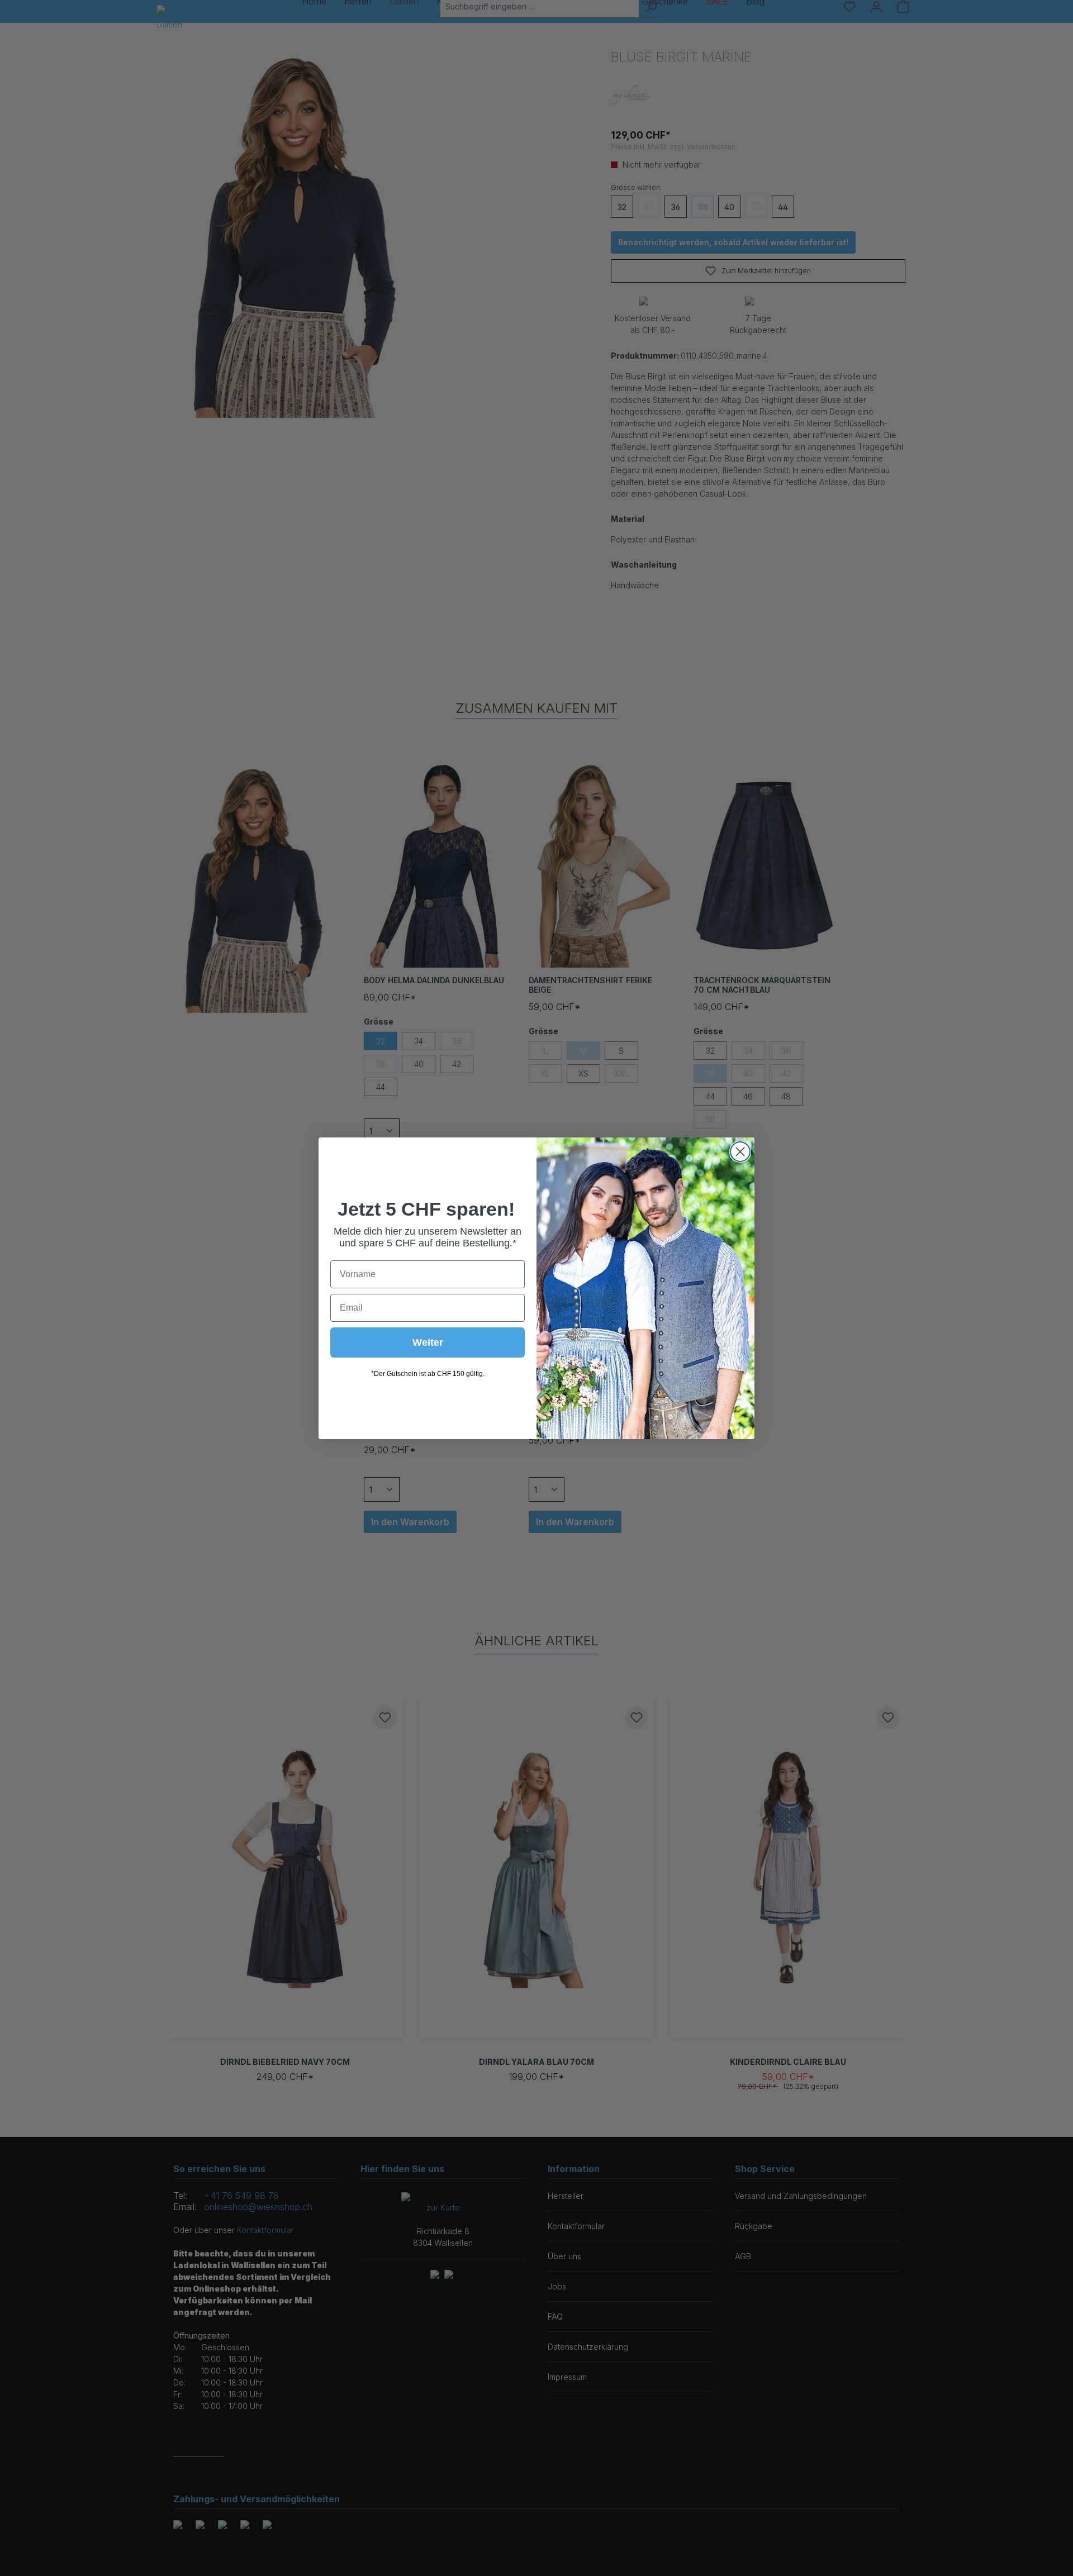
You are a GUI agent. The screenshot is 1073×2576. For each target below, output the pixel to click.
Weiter (428, 1342)
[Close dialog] (740, 1152)
